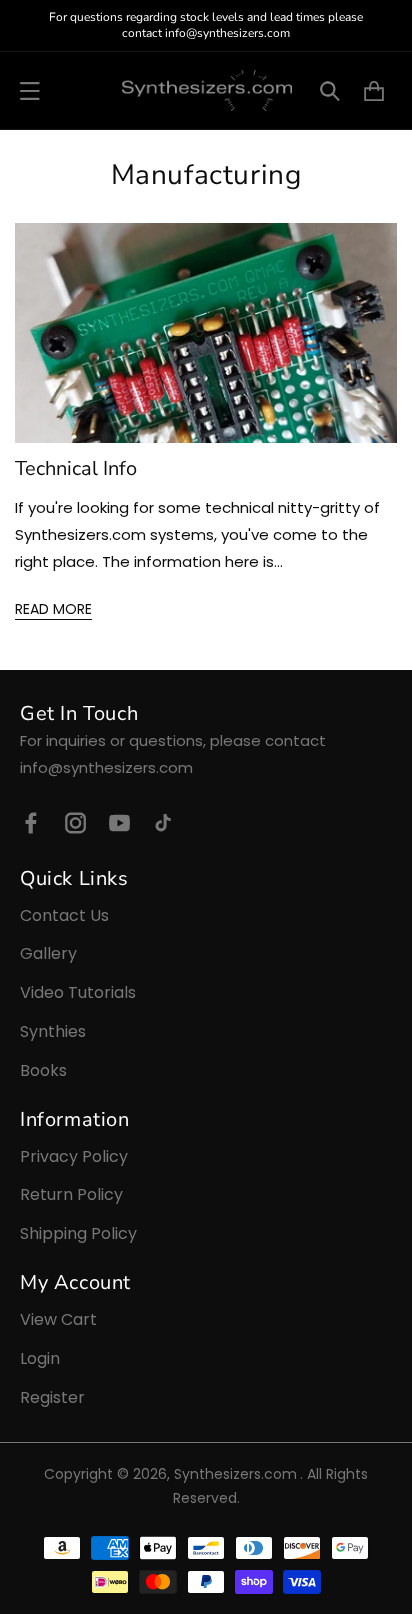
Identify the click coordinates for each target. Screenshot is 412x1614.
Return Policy (71, 1194)
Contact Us (64, 915)
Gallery (48, 953)
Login (40, 1358)
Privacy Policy (74, 1156)
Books (43, 1070)
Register (52, 1397)
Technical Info (76, 469)
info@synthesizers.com (106, 767)
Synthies (53, 1031)
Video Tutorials (78, 992)
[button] (30, 91)
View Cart (58, 1319)
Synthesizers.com (235, 1474)
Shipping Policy (78, 1233)
